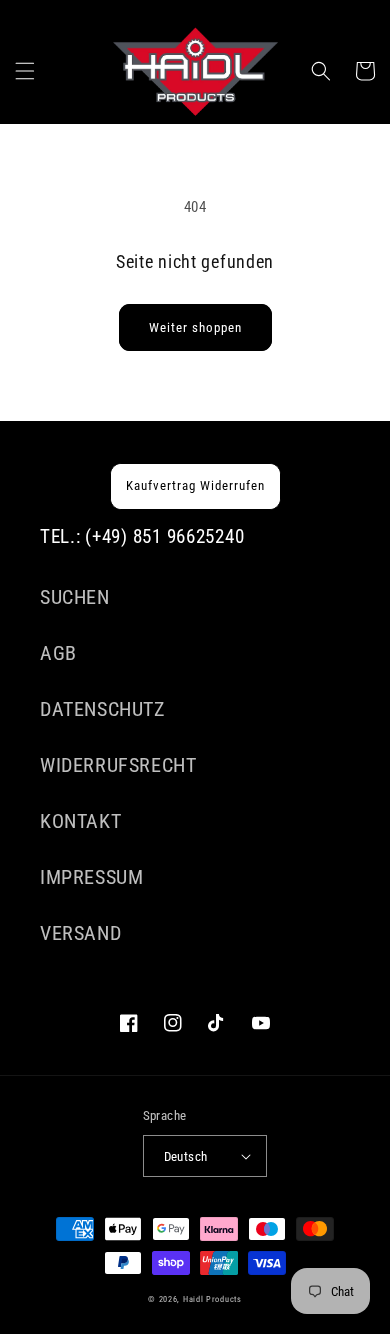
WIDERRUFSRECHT (118, 765)
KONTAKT (80, 821)
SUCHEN (75, 597)
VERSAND (80, 933)
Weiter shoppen (195, 327)
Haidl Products (212, 1299)
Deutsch (186, 1156)
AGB (58, 653)
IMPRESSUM (91, 877)
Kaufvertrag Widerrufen (195, 485)
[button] (25, 71)
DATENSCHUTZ (102, 709)
